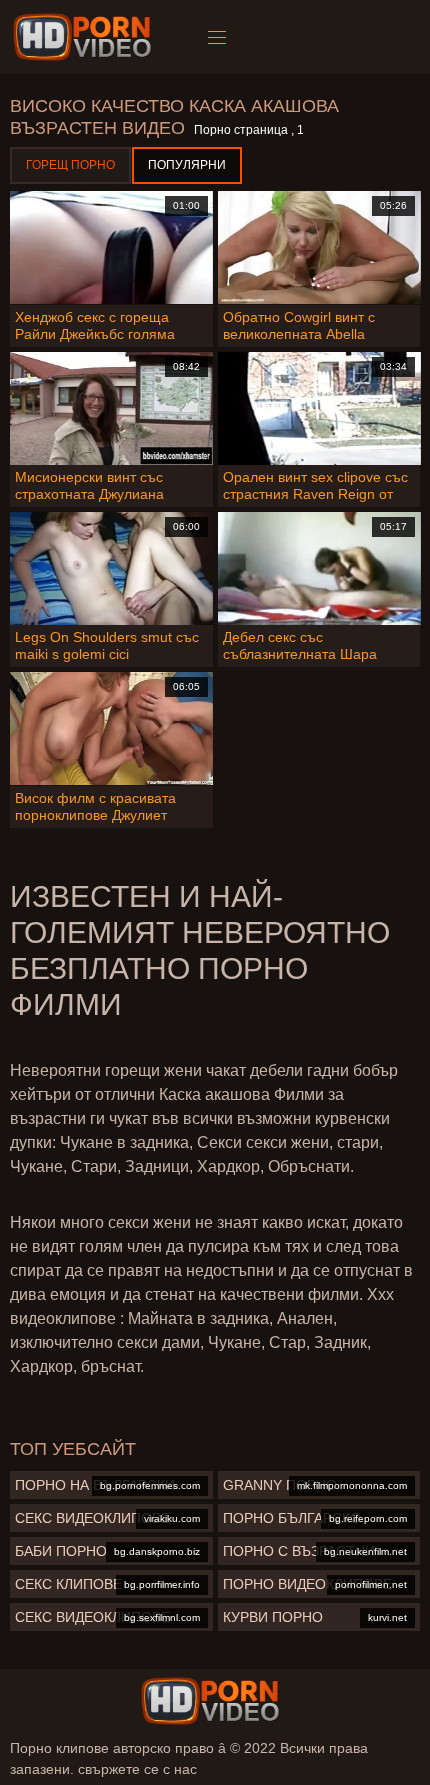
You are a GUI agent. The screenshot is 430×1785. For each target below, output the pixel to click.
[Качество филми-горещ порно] (85, 37)
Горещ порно (70, 165)
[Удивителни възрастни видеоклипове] (210, 1701)
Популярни (187, 165)
